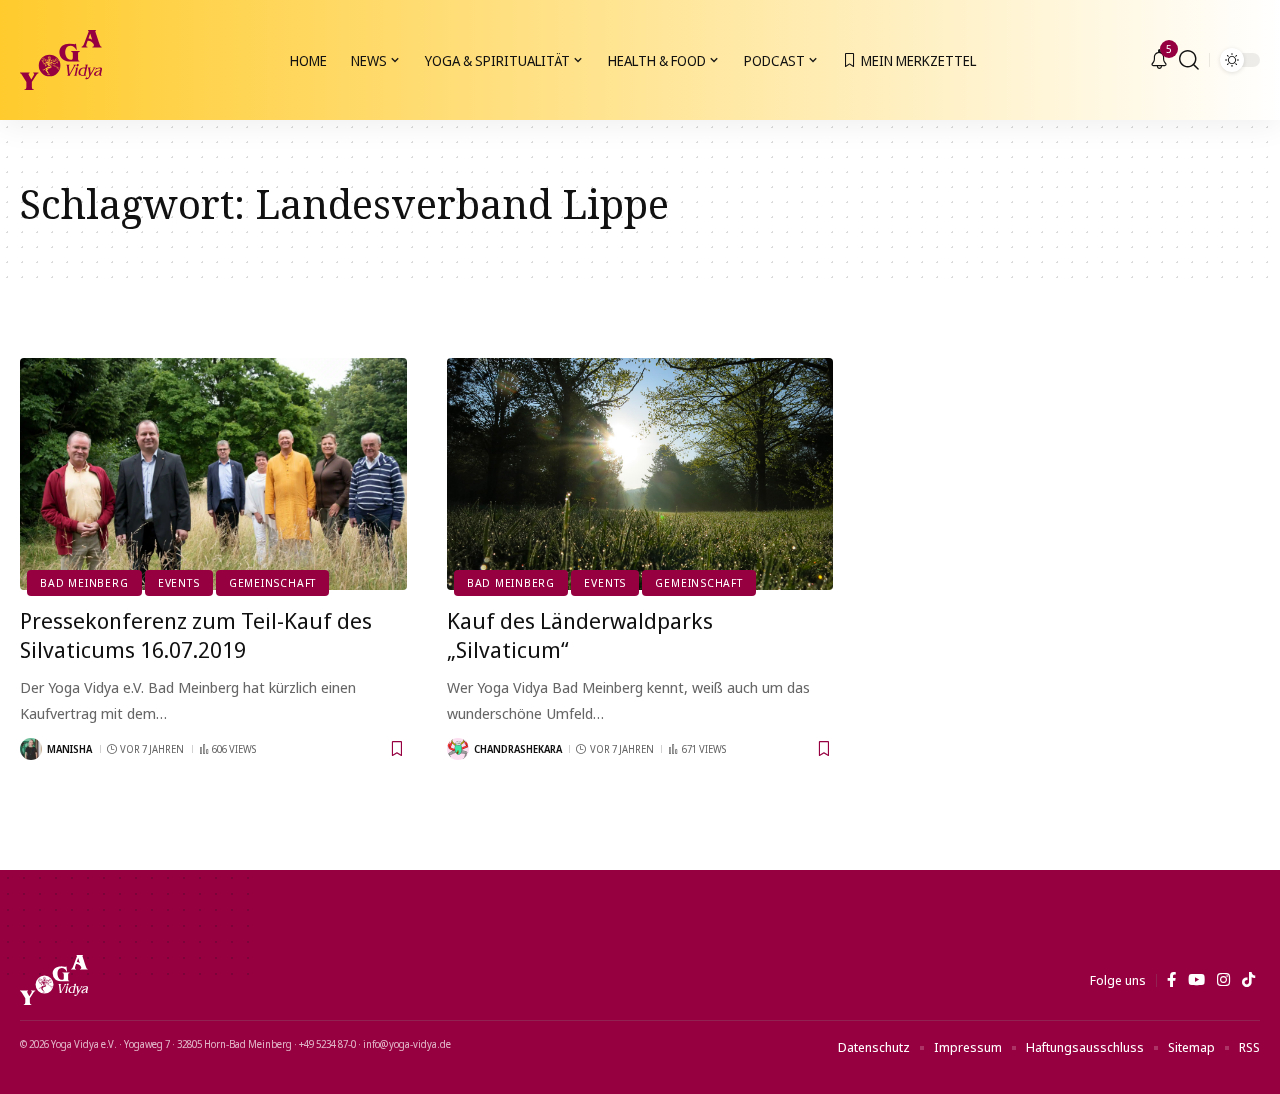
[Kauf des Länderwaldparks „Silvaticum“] (640, 474)
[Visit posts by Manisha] (31, 749)
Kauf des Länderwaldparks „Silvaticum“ (580, 634)
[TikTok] (1248, 980)
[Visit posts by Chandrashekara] (458, 749)
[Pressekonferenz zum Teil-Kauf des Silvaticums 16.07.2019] (213, 474)
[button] (1189, 60)
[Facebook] (1171, 980)
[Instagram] (1223, 980)
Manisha (69, 749)
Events (179, 582)
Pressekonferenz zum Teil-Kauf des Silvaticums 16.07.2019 (196, 634)
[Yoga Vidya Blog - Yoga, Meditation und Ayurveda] (61, 60)
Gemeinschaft (272, 582)
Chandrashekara (518, 749)
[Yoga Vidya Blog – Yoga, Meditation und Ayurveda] (54, 980)
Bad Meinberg (84, 582)
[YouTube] (1196, 980)
